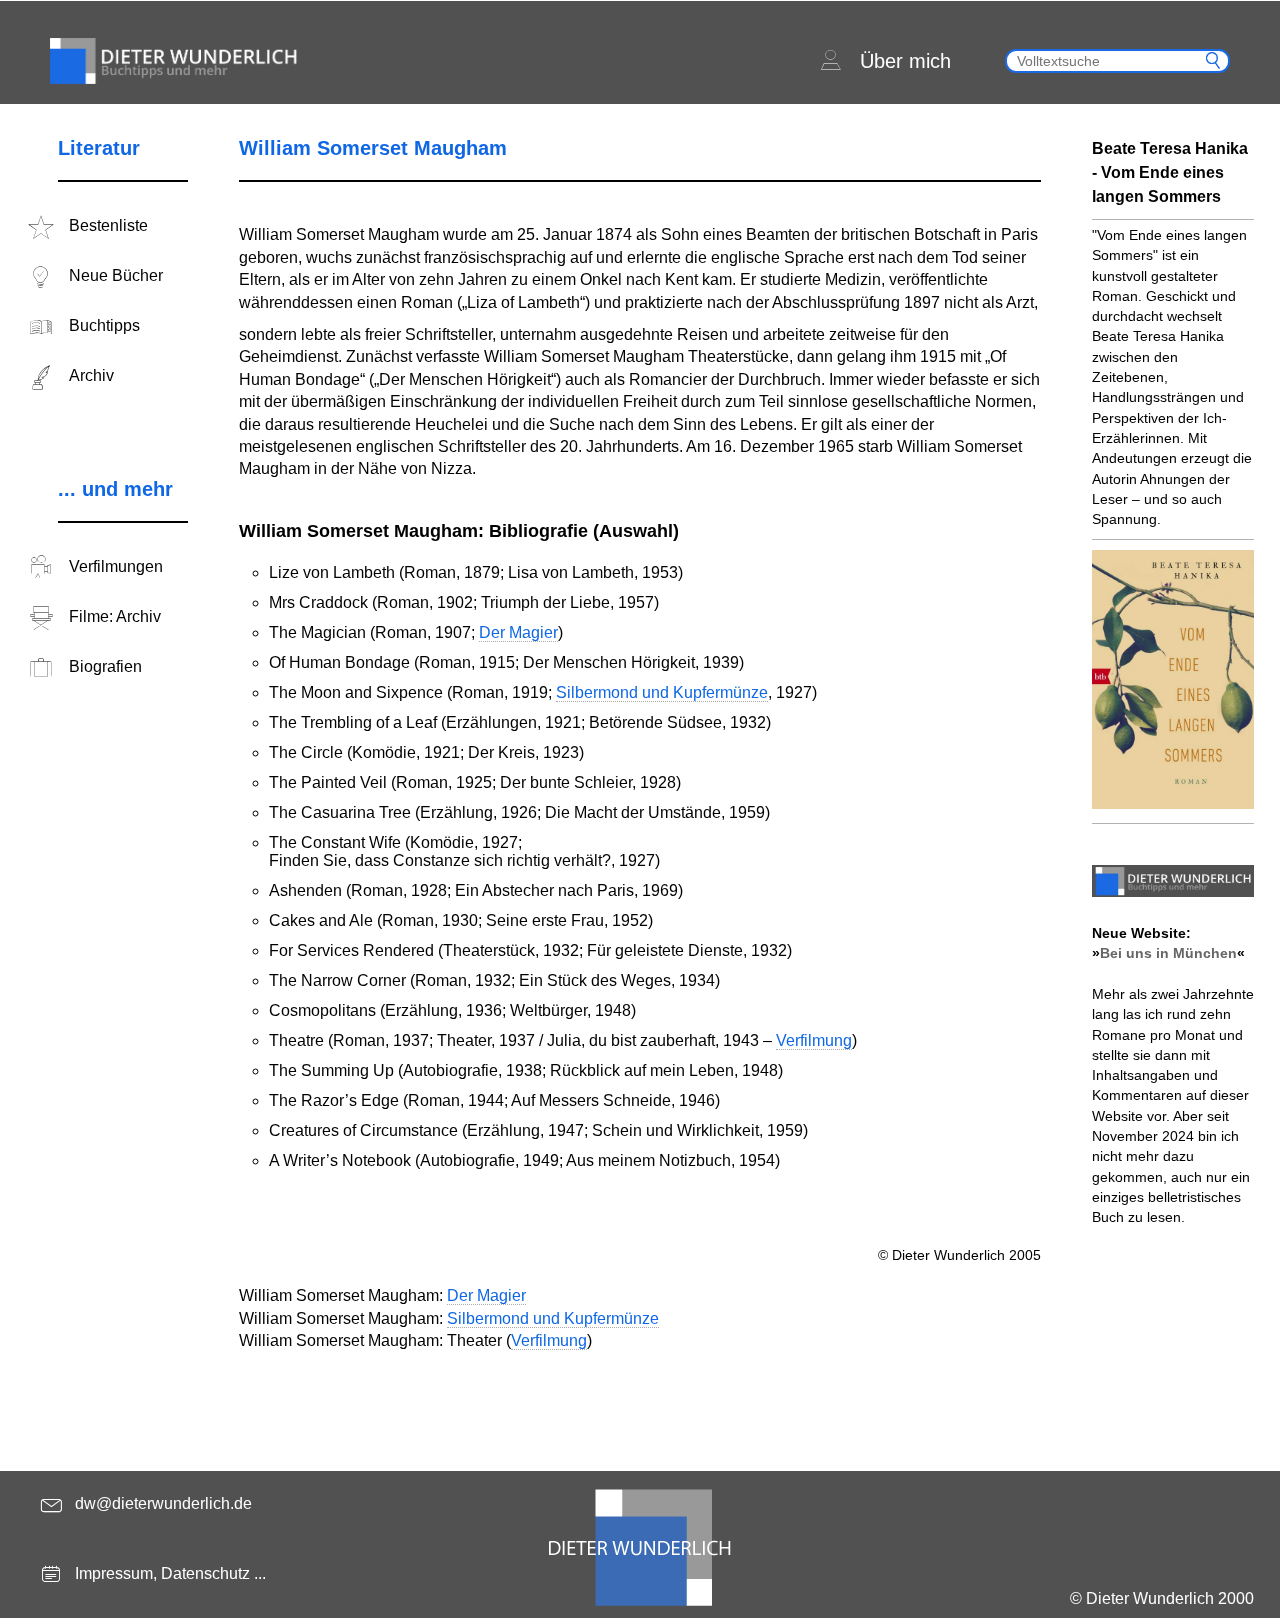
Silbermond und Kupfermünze (662, 692)
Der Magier (518, 632)
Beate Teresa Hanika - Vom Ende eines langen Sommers (1170, 172)
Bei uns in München (1168, 953)
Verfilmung (814, 1040)
